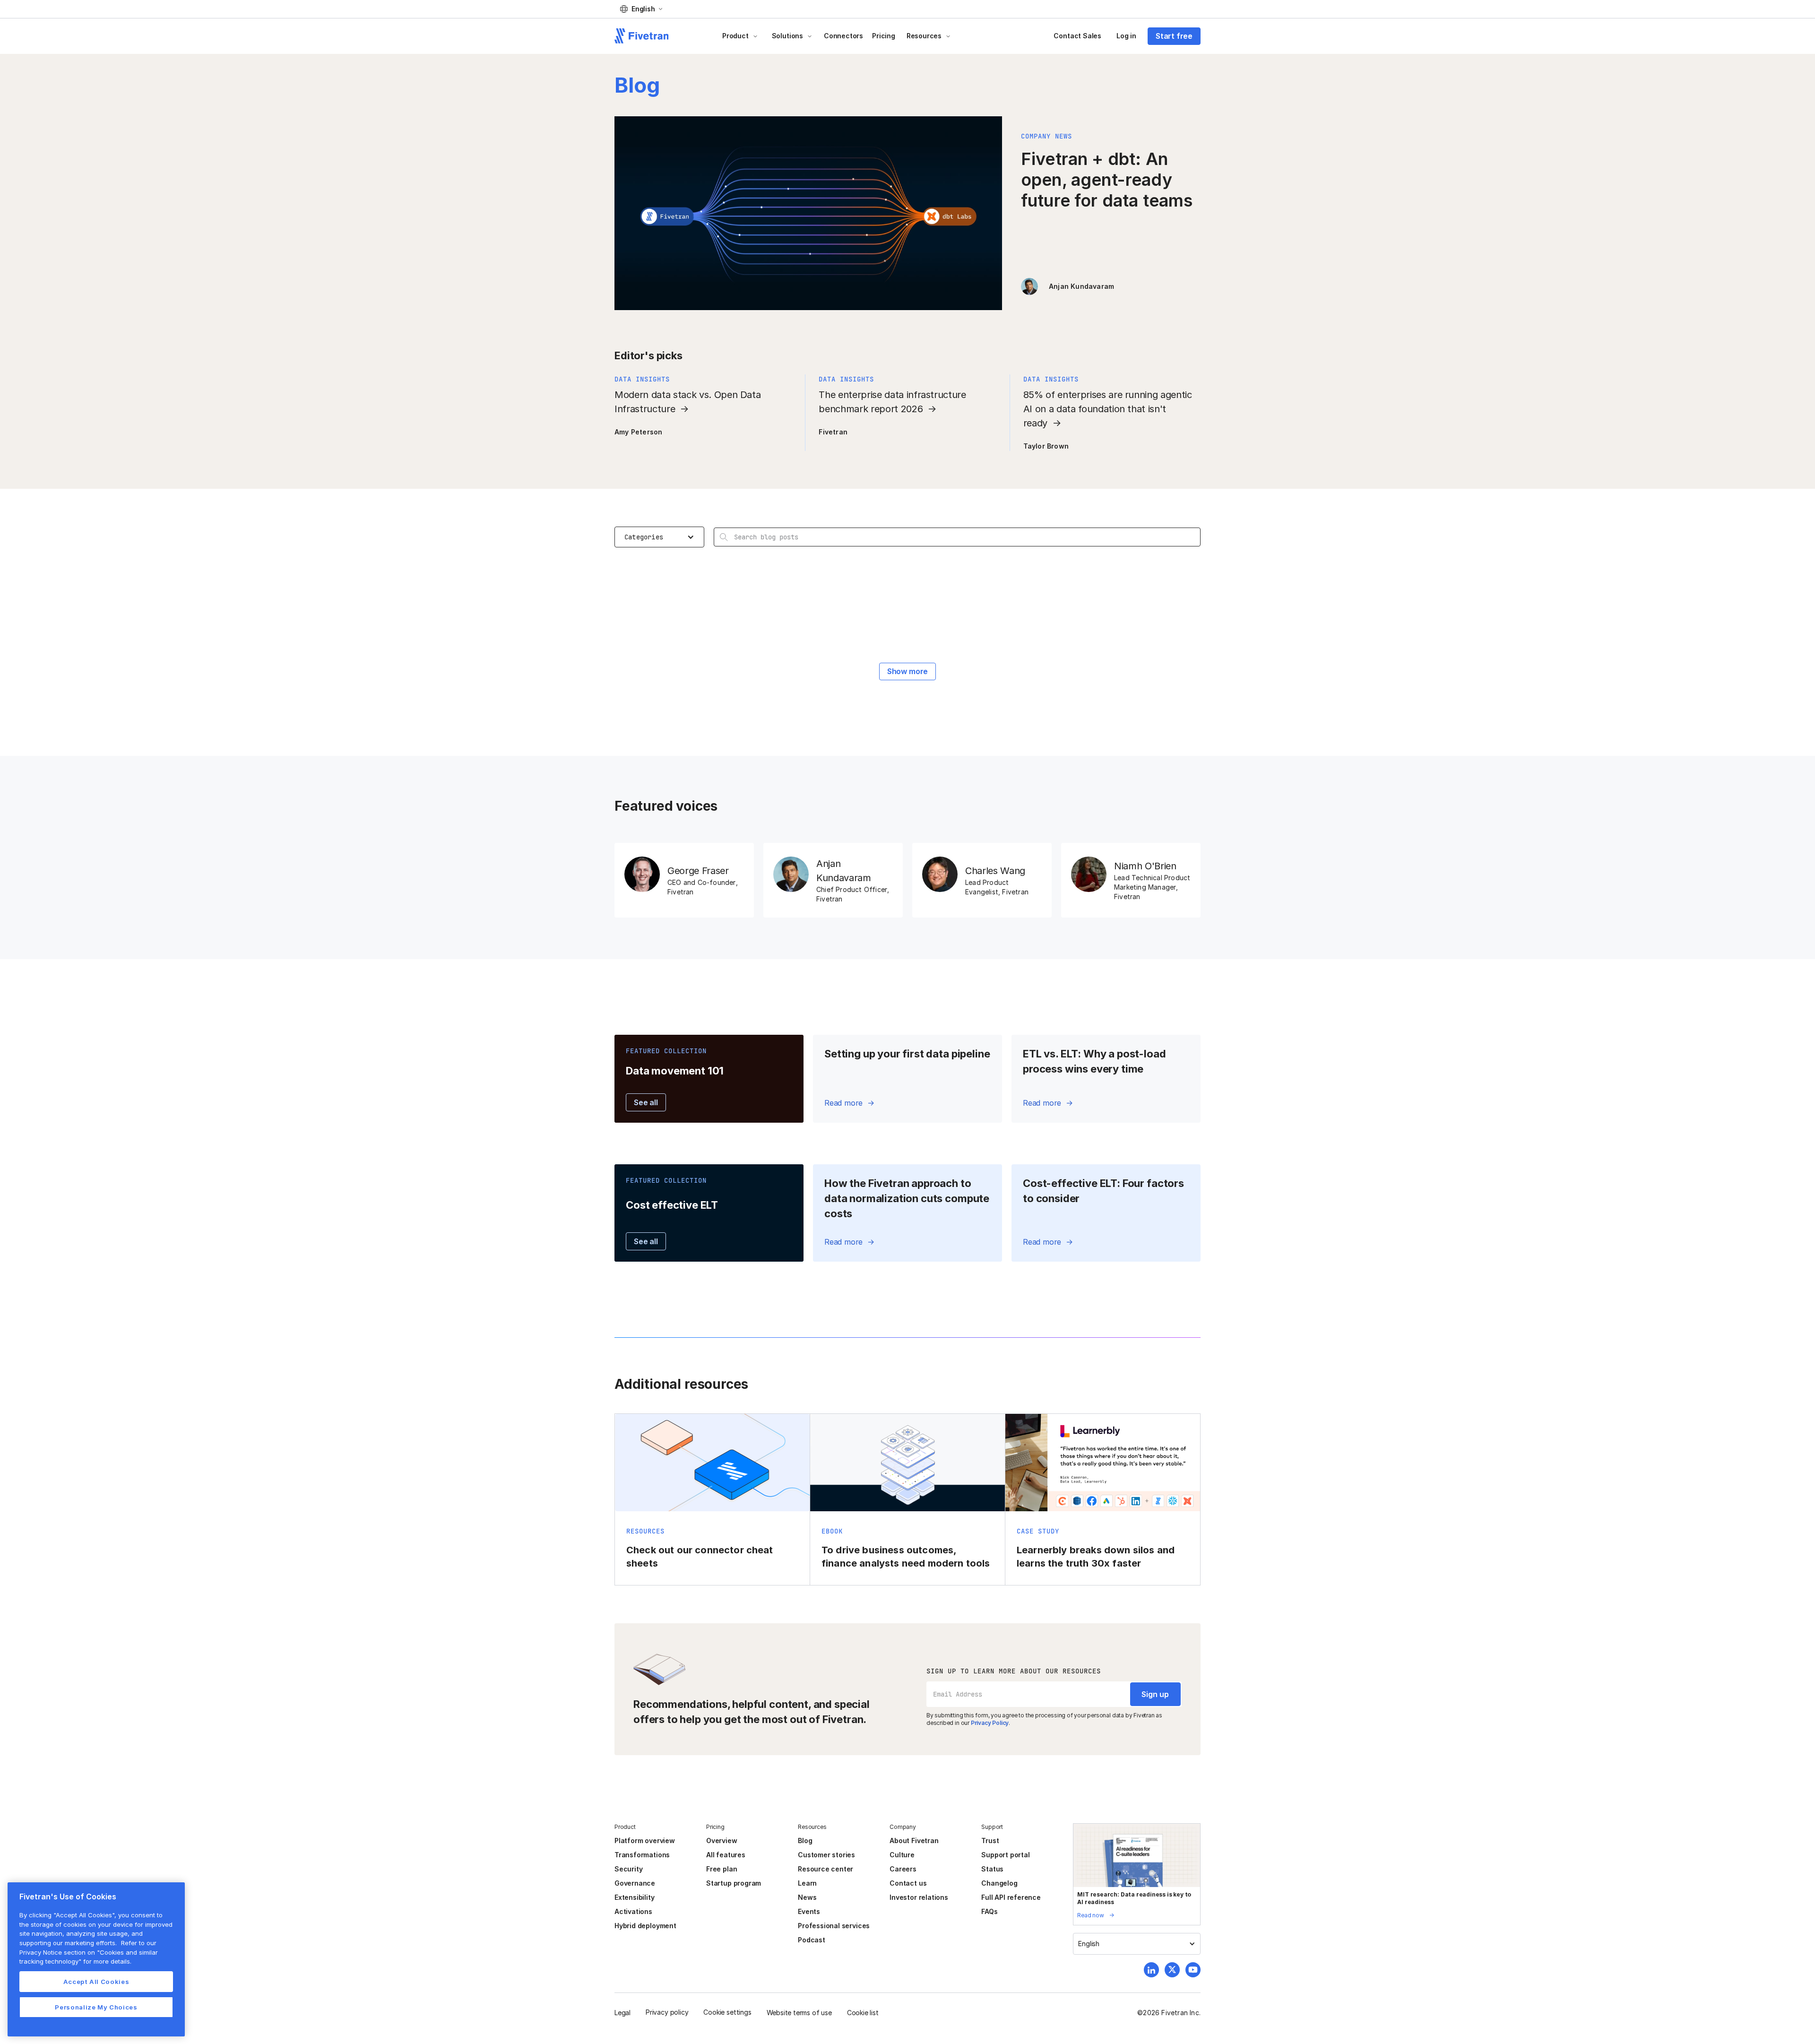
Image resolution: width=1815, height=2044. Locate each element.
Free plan (722, 1869)
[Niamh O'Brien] (1131, 880)
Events (809, 1911)
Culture (902, 1855)
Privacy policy (667, 2012)
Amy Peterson (638, 432)
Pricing (884, 36)
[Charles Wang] (982, 880)
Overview (722, 1840)
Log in (1126, 36)
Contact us (908, 1883)
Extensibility (635, 1897)
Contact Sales (1077, 36)
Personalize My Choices (96, 2007)
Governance (635, 1883)
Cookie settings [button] (727, 2012)
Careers (903, 1869)
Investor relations (919, 1897)
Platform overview (645, 1840)
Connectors (843, 36)
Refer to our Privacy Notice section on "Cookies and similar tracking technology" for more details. (89, 1952)
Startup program (734, 1883)
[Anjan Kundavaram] (833, 880)
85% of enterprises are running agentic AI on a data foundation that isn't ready (1108, 409)
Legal (622, 2013)
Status (992, 1869)
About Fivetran (914, 1840)
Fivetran (833, 432)
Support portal (1005, 1855)
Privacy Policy (990, 1723)
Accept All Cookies (96, 1982)
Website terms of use (799, 2013)
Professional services (834, 1926)
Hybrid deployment (645, 1926)
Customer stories (826, 1855)
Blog (805, 1840)
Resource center (825, 1869)
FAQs (989, 1911)
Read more (843, 1103)
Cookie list (863, 2013)
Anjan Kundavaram (1081, 286)
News (807, 1897)
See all (646, 1102)
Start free (1174, 36)
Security (628, 1869)
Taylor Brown (1046, 446)
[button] (641, 9)
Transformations (642, 1855)
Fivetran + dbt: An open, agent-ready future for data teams (1107, 180)
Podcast (812, 1940)
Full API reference (1011, 1897)
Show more (907, 671)
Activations (633, 1911)
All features (726, 1855)
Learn (807, 1883)
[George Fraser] (684, 880)
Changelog (999, 1883)
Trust (990, 1840)
